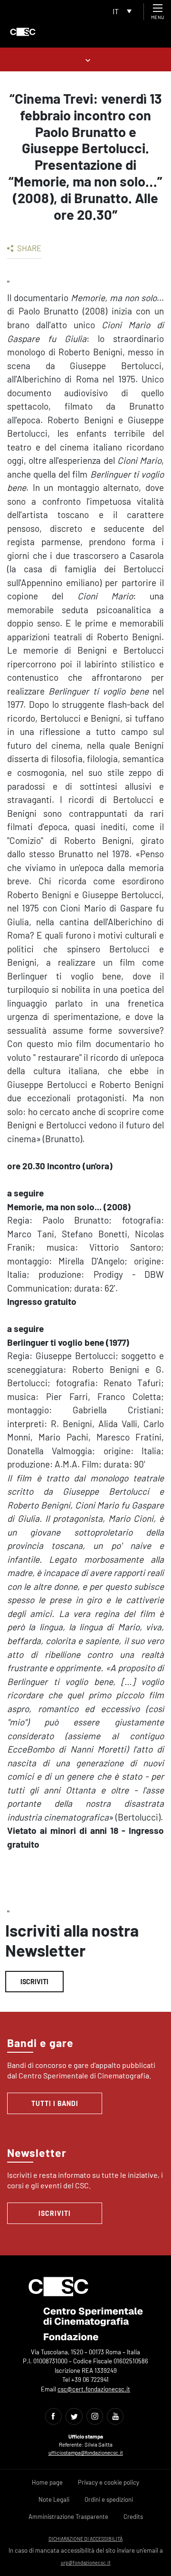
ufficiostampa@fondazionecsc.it (86, 2453)
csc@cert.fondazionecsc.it (94, 2389)
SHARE (28, 248)
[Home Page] (23, 32)
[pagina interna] (86, 59)
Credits (133, 2517)
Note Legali (54, 2499)
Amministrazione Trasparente (68, 2517)
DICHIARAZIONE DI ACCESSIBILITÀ (85, 2539)
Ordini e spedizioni (109, 2499)
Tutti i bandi (55, 2103)
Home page (47, 2482)
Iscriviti (34, 1982)
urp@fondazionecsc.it (86, 2562)
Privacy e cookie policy (109, 2482)
